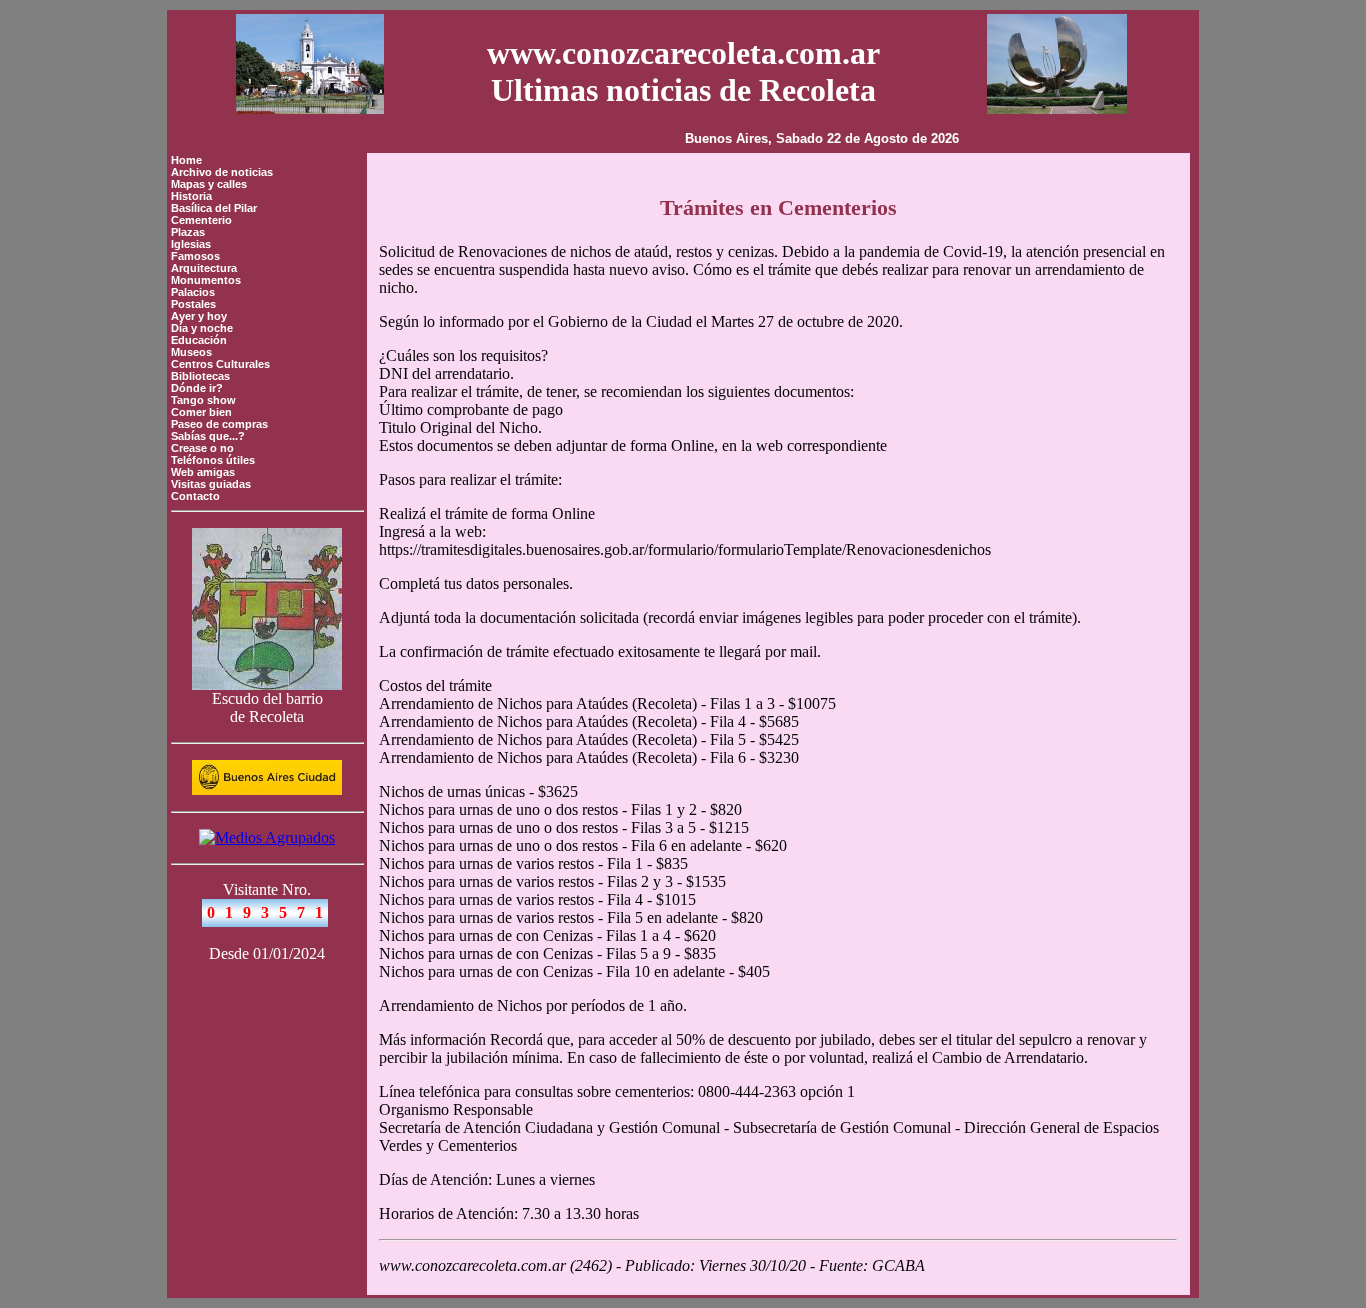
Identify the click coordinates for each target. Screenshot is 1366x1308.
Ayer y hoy (199, 316)
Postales (193, 304)
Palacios (193, 292)
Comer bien (201, 412)
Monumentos (206, 280)
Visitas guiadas (211, 484)
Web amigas (203, 472)
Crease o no (202, 448)
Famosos (195, 256)
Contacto (195, 496)
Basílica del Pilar (214, 208)
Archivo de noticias (222, 172)
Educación (199, 340)
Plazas (188, 232)
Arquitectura (204, 268)
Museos (191, 352)
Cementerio (201, 220)
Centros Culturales (220, 364)
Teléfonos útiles (213, 460)
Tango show (203, 400)
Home (186, 160)
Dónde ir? (197, 388)
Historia (191, 196)
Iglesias (191, 244)
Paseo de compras (219, 424)
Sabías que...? (208, 436)
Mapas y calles (209, 184)
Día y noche (202, 328)
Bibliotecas (200, 376)
